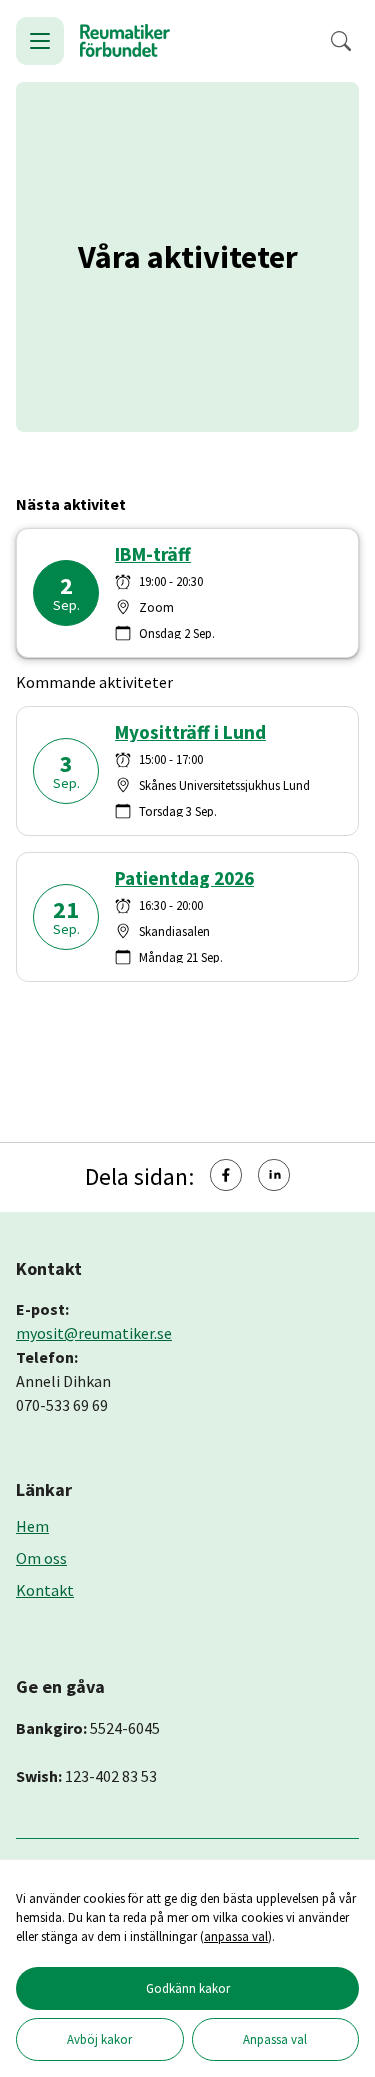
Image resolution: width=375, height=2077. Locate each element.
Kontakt (45, 1590)
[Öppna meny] (40, 41)
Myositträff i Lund (190, 732)
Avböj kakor (99, 2039)
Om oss (41, 1558)
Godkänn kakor (188, 1988)
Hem (32, 1526)
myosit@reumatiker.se (94, 1333)
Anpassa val (275, 2039)
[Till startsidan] (125, 41)
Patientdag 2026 (184, 878)
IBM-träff (153, 554)
